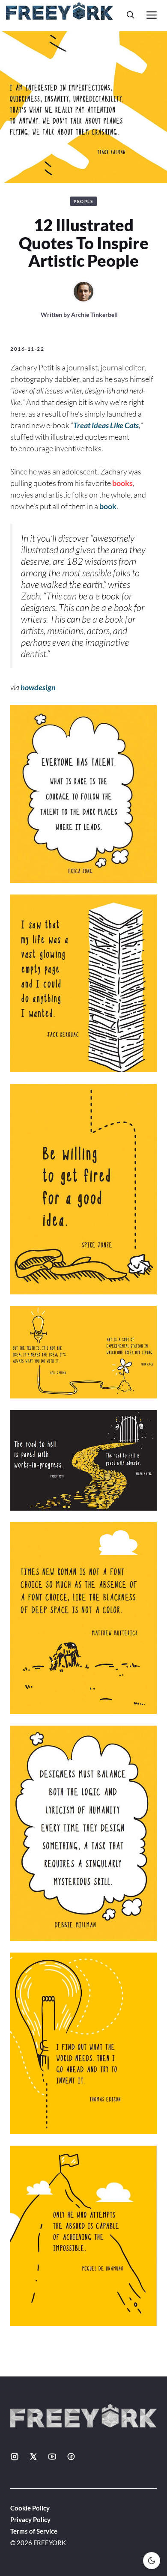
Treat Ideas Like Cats (106, 425)
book (108, 506)
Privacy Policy (30, 2519)
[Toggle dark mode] (152, 2561)
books (122, 483)
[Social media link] (15, 2457)
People (83, 201)
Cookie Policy (30, 2508)
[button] (131, 15)
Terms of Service (34, 2531)
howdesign (37, 687)
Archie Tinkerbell (94, 315)
